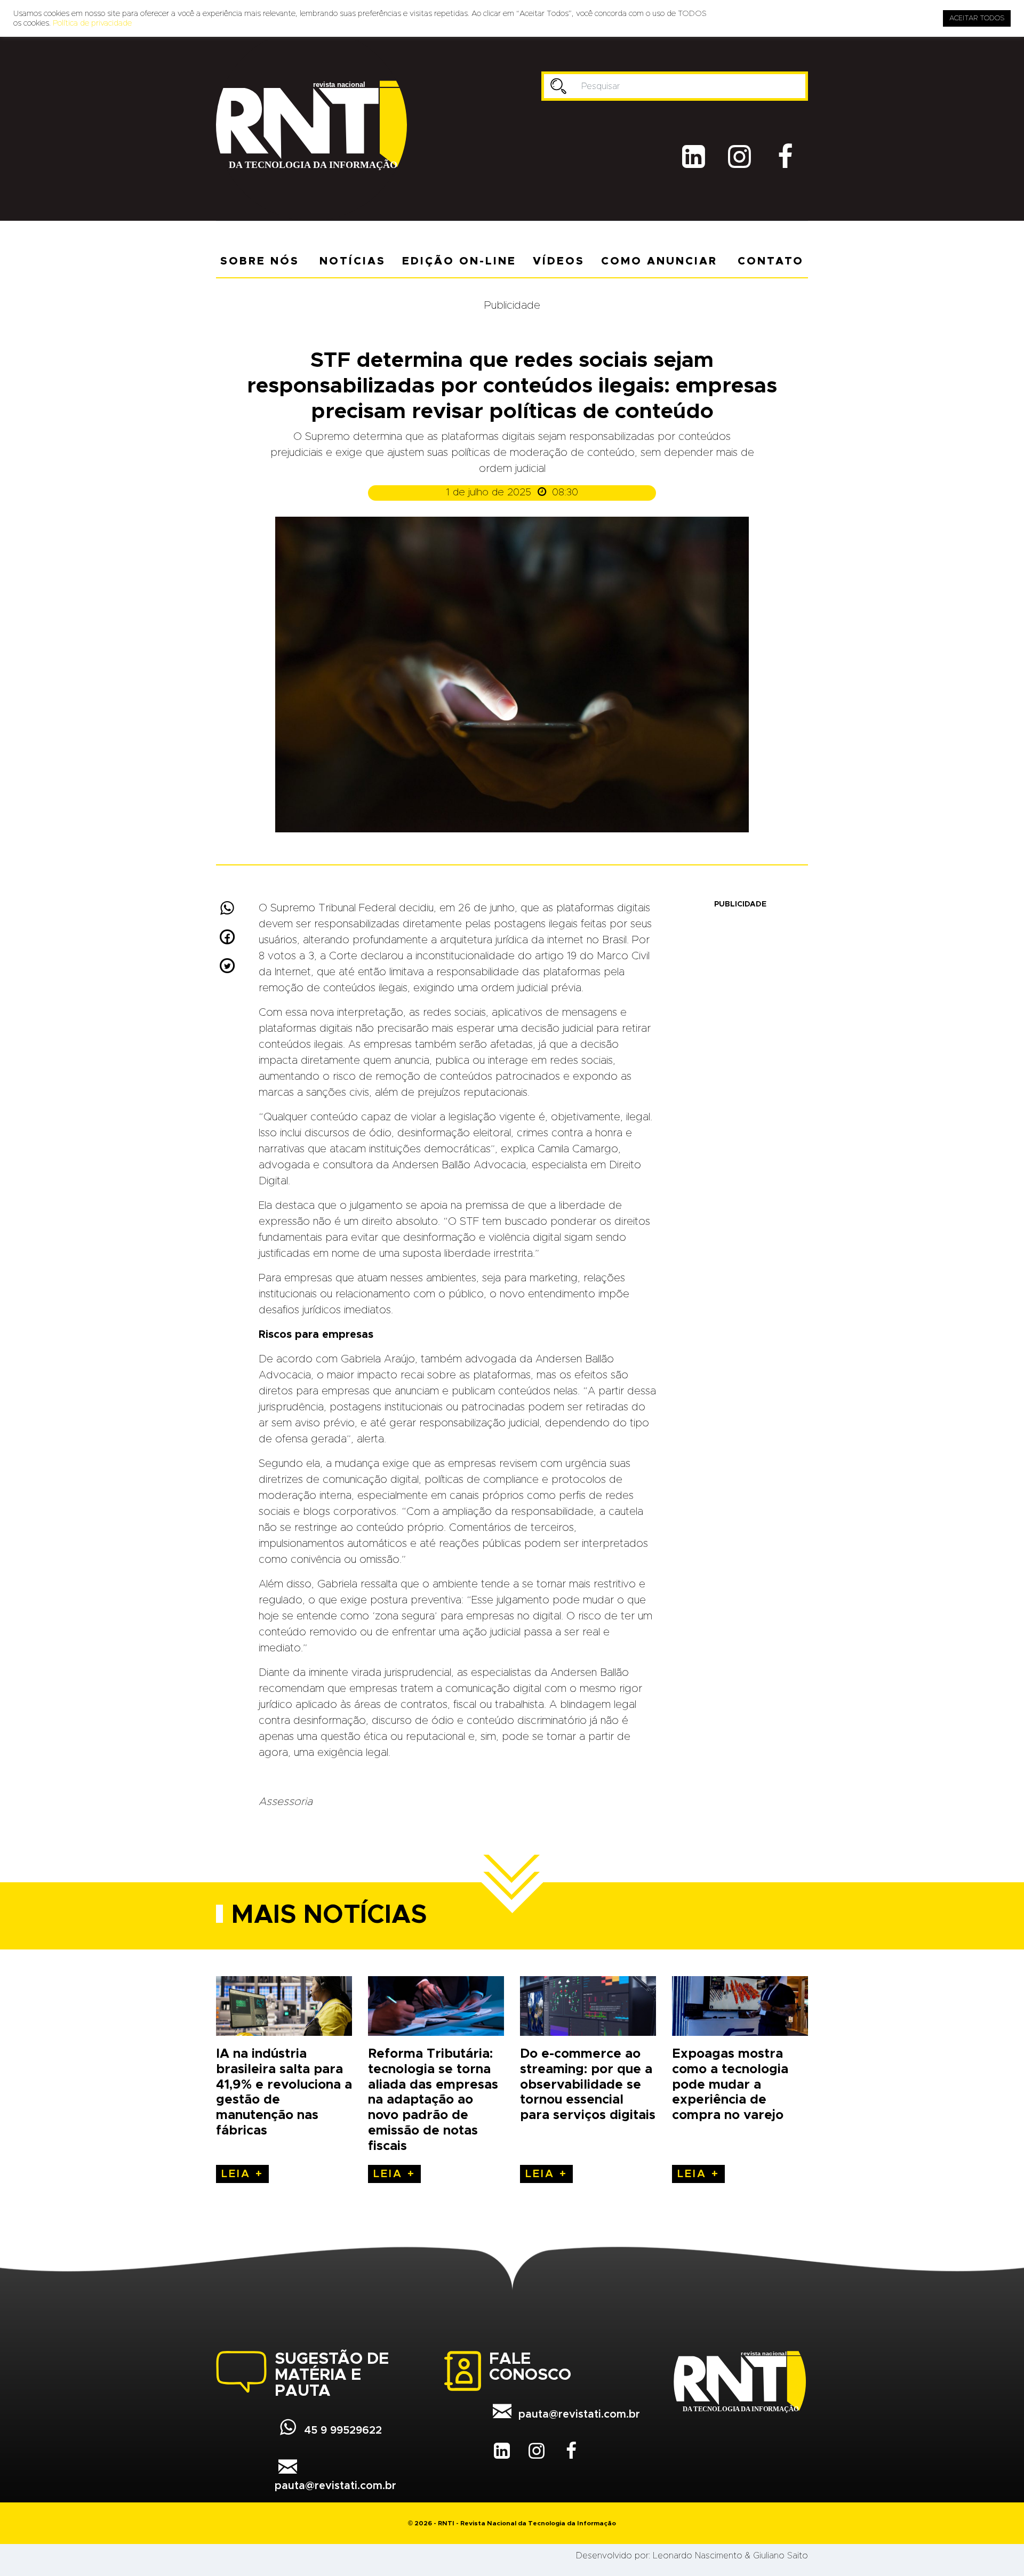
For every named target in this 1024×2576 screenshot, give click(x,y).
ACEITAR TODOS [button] (977, 18)
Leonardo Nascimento (698, 2556)
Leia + (242, 2174)
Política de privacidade (92, 23)
